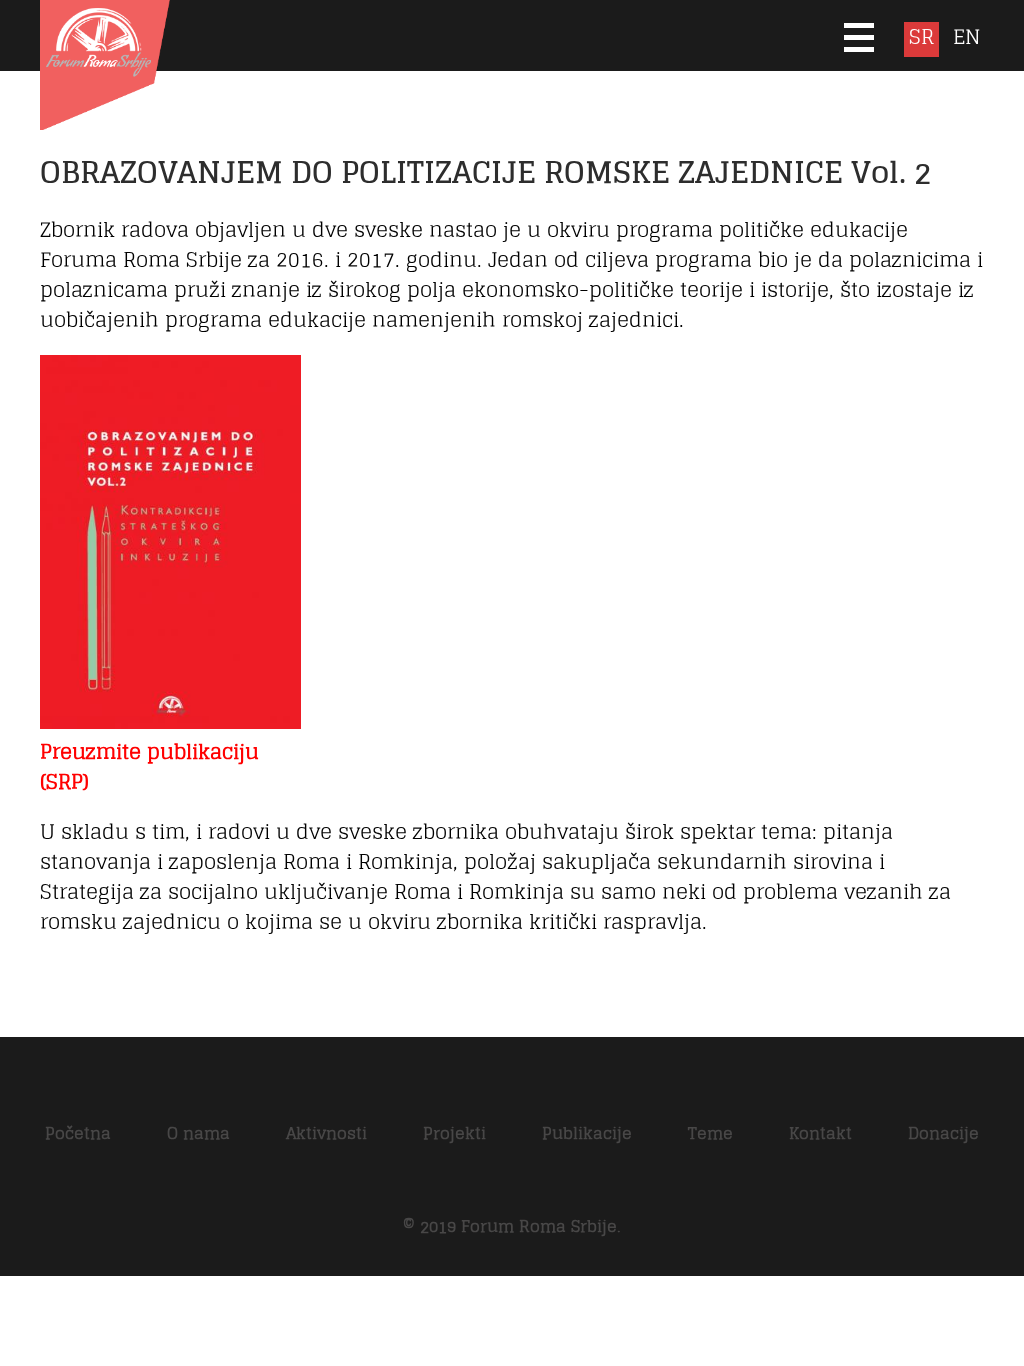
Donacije (943, 1133)
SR (921, 38)
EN (966, 38)
